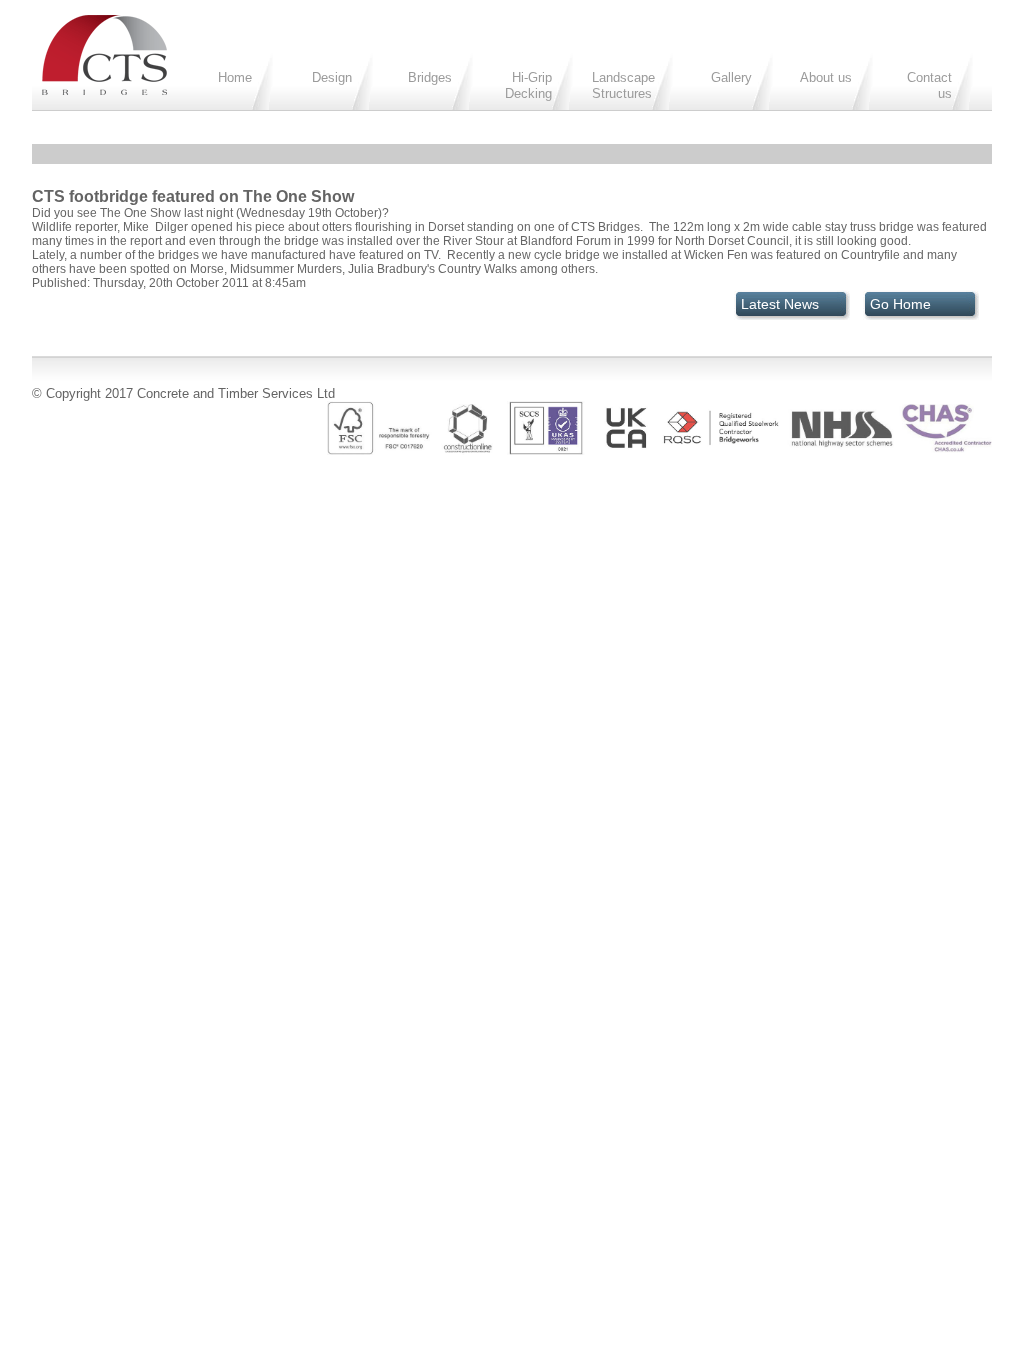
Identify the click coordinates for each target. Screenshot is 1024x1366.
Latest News (780, 304)
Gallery (731, 77)
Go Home (900, 304)
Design (332, 77)
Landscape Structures (623, 85)
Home (235, 77)
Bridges (430, 77)
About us (826, 77)
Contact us (929, 85)
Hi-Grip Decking (528, 85)
